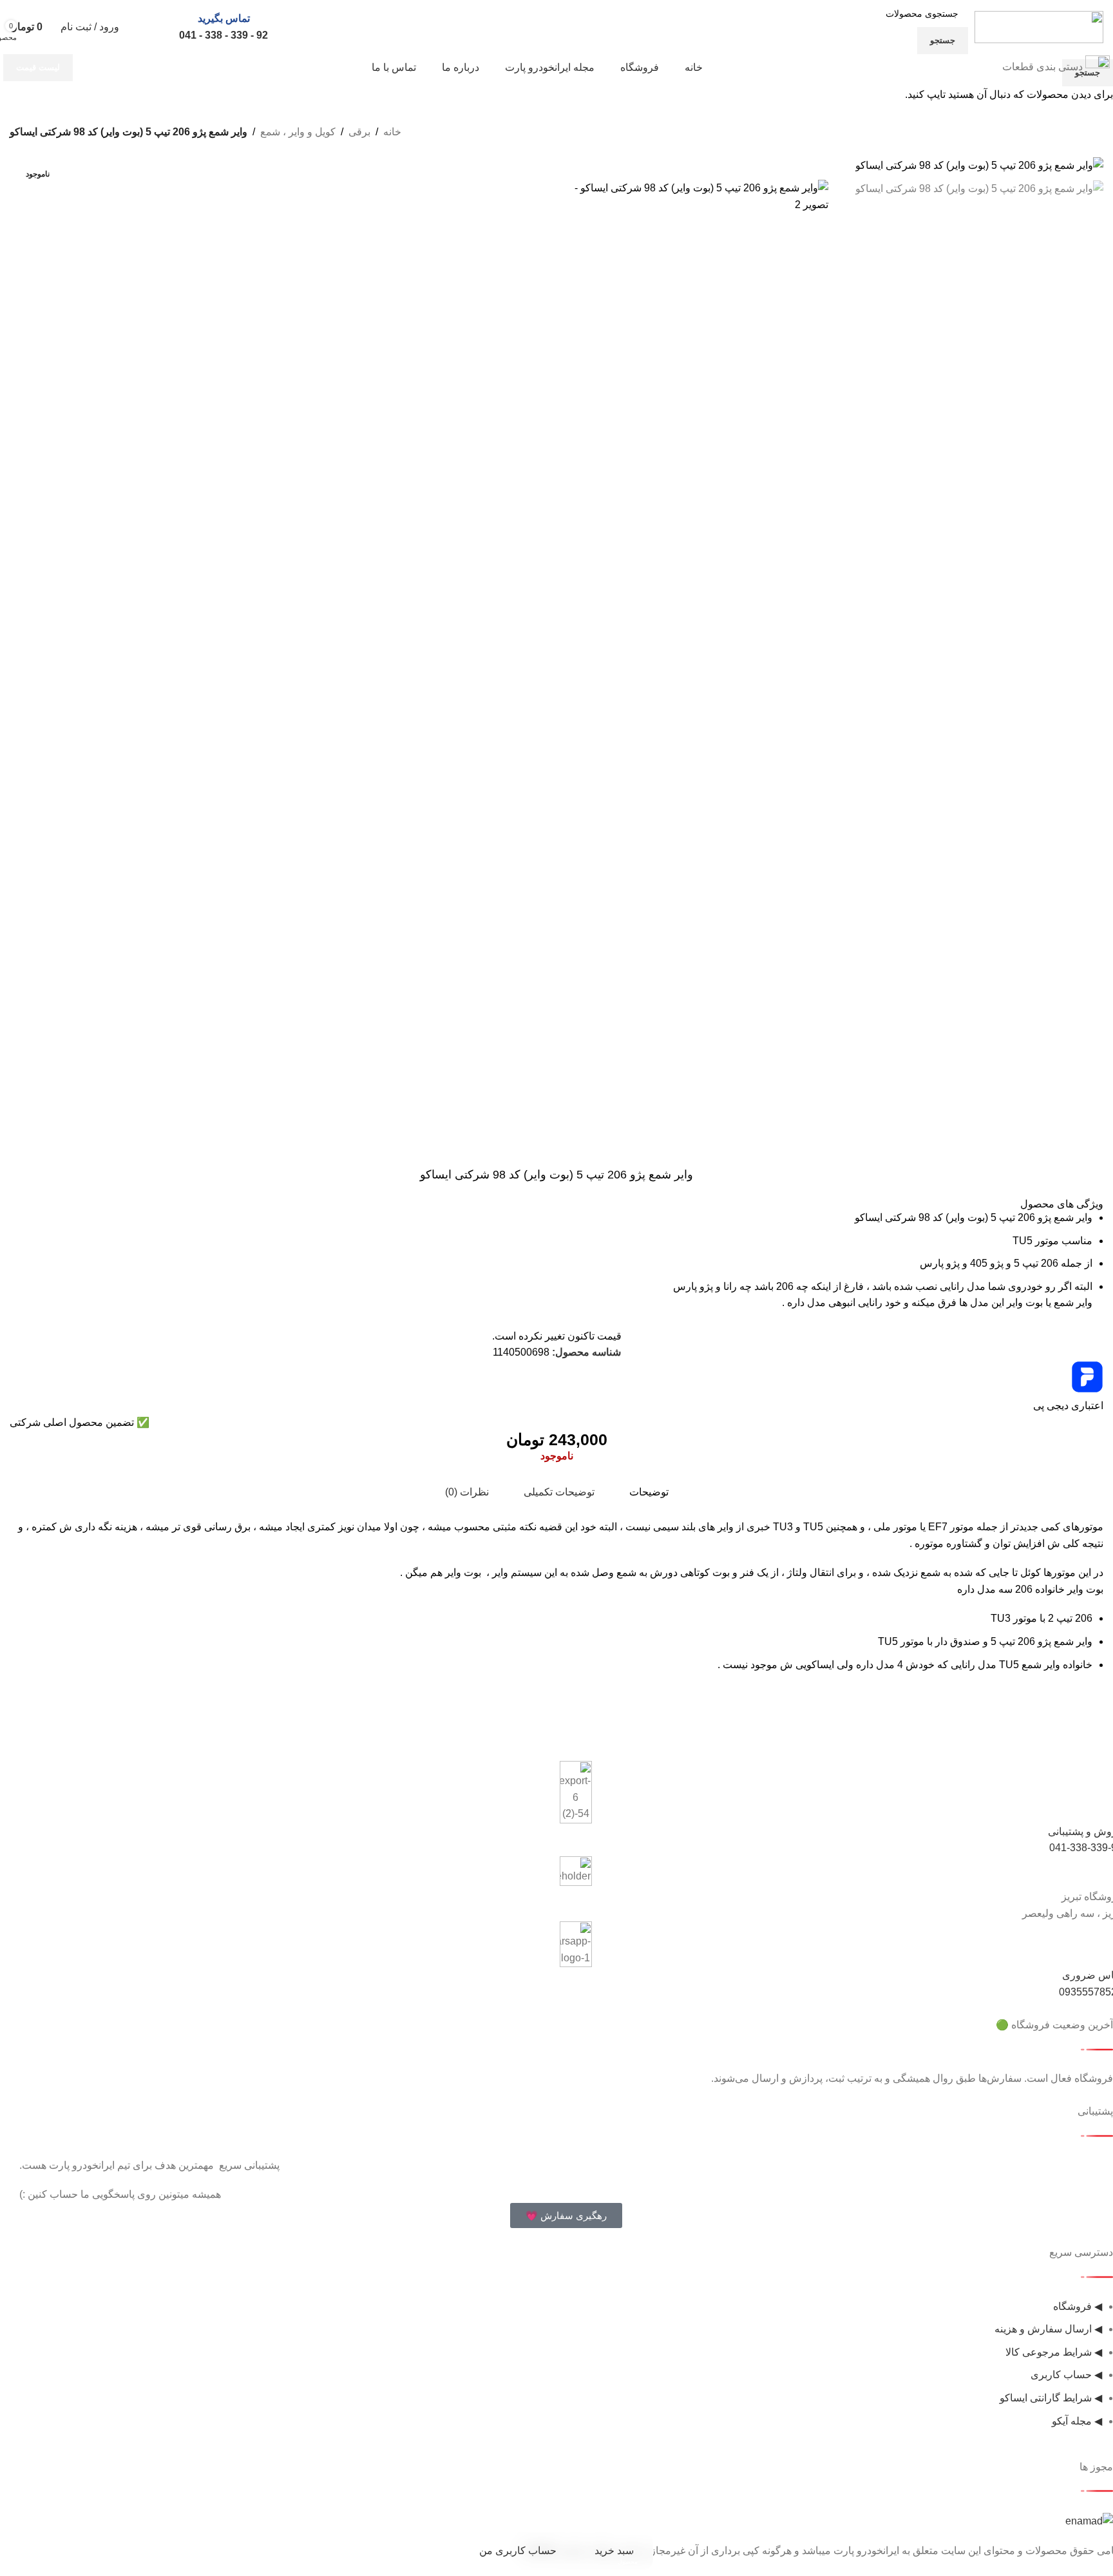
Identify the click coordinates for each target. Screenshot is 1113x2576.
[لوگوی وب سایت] (1039, 26)
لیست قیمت (38, 67)
